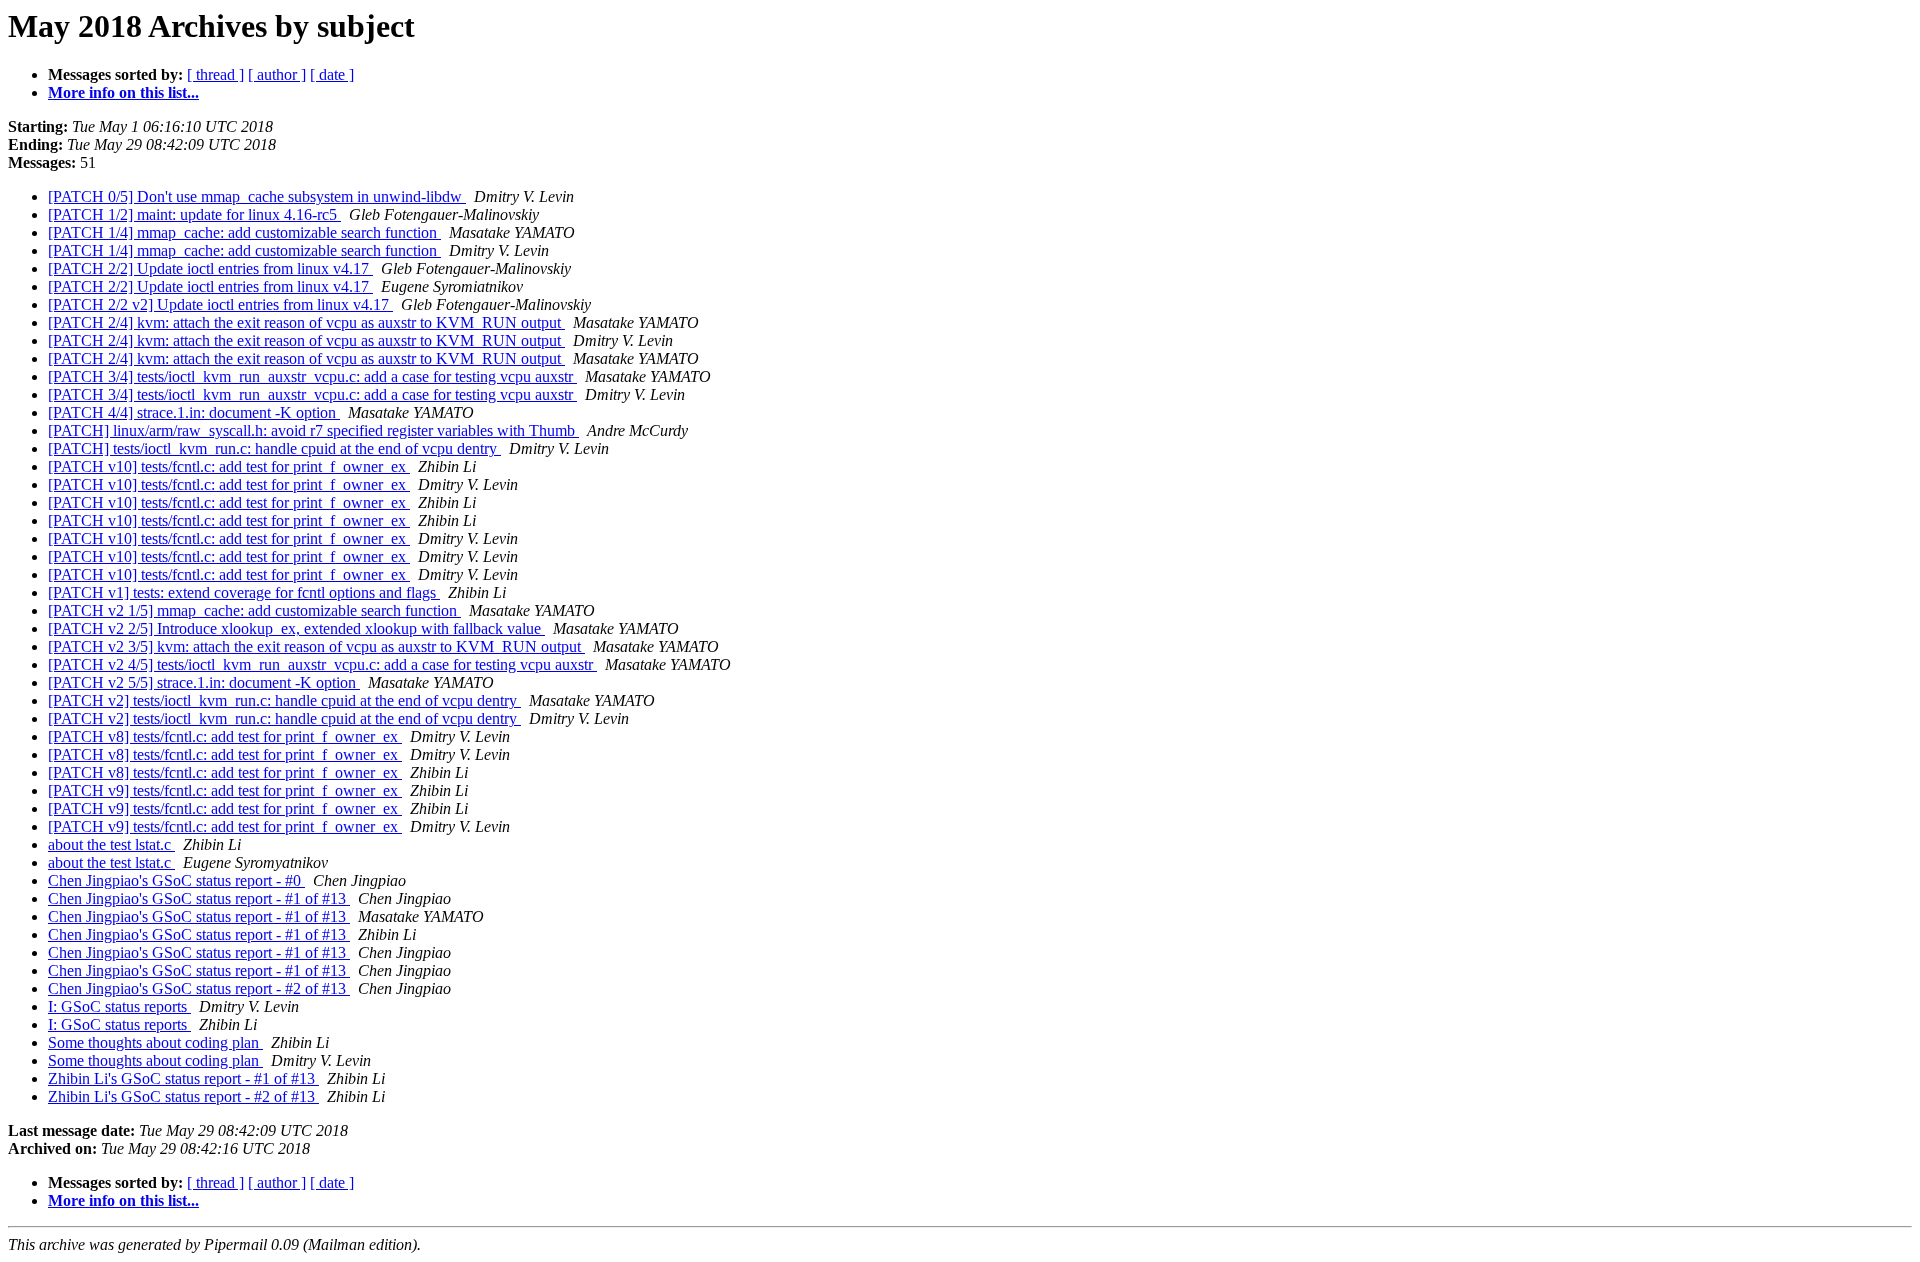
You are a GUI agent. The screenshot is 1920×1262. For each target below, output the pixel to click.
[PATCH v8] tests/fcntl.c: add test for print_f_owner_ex (225, 736)
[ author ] (277, 74)
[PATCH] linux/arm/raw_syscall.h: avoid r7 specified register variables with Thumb (313, 430)
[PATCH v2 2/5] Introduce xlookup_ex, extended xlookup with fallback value (296, 628)
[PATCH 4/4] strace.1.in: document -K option (194, 412)
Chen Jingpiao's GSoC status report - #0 (176, 880)
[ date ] (332, 74)
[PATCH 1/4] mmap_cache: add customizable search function (244, 232)
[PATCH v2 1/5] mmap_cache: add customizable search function (254, 610)
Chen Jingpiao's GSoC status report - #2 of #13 (199, 988)
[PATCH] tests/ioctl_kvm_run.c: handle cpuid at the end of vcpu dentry (274, 448)
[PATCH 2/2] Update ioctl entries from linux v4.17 (210, 268)
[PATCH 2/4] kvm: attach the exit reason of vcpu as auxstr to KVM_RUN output (306, 322)
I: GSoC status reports (119, 1006)
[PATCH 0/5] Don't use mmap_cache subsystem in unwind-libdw (257, 196)
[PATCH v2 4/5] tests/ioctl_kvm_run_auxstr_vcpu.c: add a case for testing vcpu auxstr (322, 664)
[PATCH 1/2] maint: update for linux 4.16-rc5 (194, 214)
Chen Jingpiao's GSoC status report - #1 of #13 (199, 898)
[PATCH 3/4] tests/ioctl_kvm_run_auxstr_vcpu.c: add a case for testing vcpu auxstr (312, 376)
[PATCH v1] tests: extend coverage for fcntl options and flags (244, 592)
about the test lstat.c (111, 844)
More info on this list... (123, 92)
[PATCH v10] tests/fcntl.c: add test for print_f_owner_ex (229, 466)
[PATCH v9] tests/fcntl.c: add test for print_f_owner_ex (225, 790)
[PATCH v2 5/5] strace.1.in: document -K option (204, 682)
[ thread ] (215, 74)
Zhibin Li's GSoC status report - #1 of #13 (183, 1078)
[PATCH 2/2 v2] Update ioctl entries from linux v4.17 (220, 304)
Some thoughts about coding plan (155, 1042)
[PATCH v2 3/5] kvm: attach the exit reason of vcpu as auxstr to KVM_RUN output (316, 646)
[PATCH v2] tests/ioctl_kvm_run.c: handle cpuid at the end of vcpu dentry (284, 700)
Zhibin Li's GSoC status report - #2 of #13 (183, 1096)
